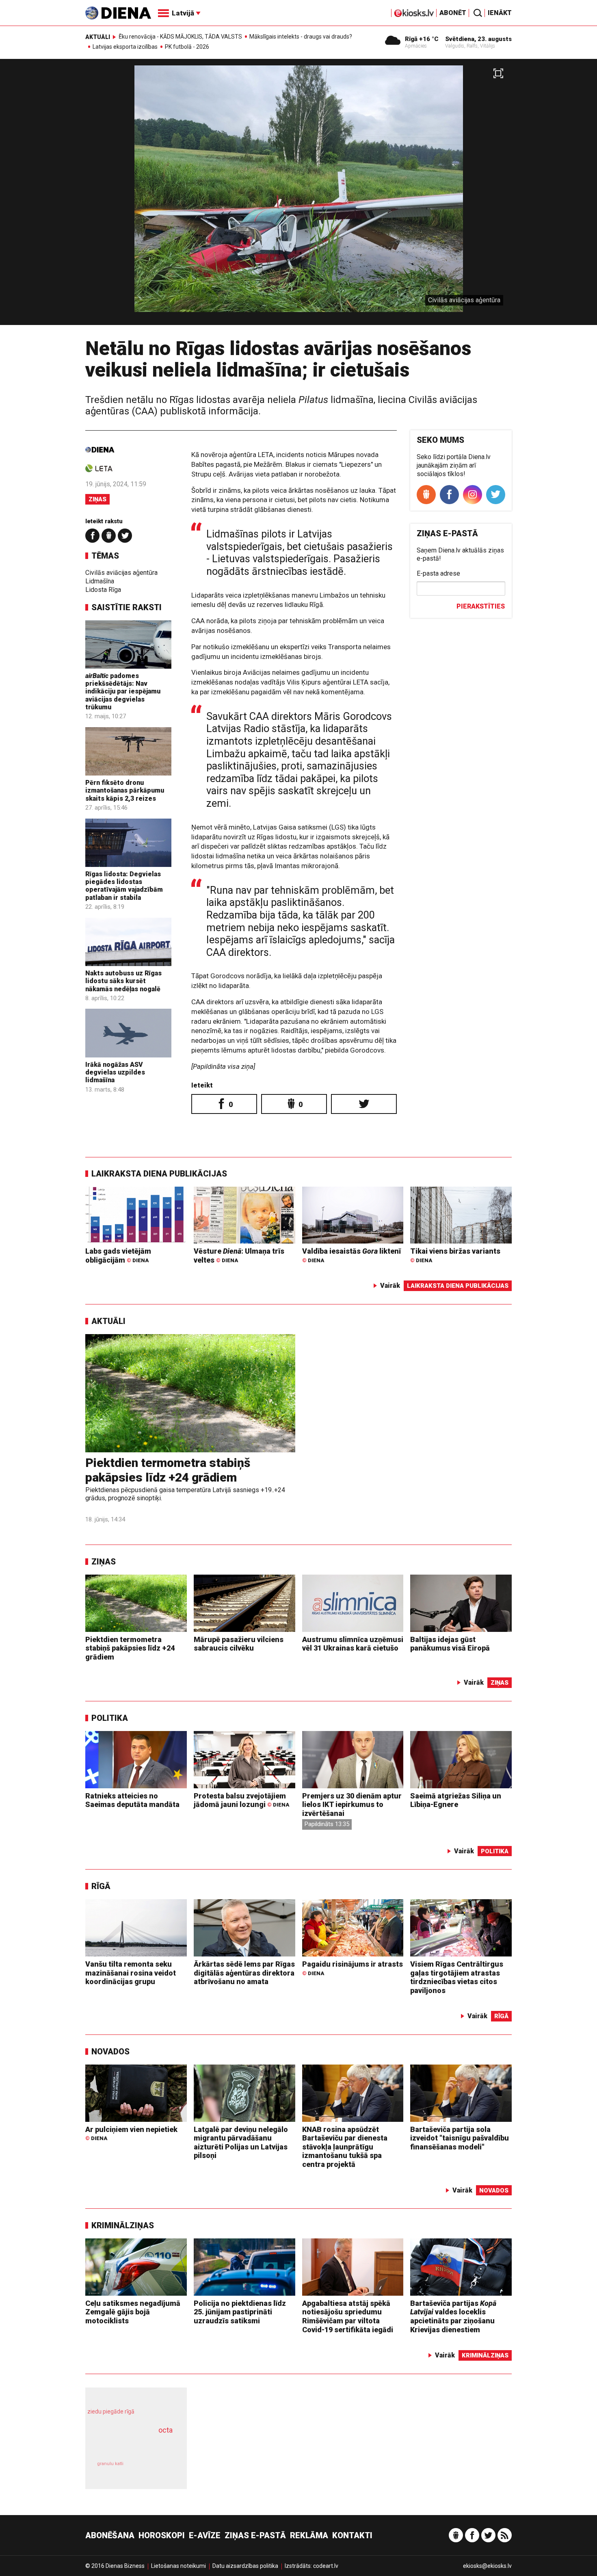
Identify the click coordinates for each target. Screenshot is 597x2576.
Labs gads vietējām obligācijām (118, 1256)
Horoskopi (162, 2535)
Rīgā (101, 1886)
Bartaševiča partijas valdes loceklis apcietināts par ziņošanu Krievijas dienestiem (453, 2316)
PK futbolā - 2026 (187, 47)
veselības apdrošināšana (129, 2444)
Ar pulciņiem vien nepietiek (131, 2133)
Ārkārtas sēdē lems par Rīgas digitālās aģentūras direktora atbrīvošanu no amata (244, 1973)
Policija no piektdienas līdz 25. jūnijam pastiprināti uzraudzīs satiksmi (240, 2312)
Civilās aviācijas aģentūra (121, 573)
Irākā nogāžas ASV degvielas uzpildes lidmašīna (115, 1072)
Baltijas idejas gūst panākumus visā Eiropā (450, 1644)
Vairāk (390, 1286)
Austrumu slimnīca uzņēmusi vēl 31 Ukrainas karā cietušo (353, 1644)
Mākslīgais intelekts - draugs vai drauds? (301, 37)
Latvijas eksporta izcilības (125, 47)
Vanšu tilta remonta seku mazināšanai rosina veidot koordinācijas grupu (131, 1973)
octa (165, 2430)
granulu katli (110, 2464)
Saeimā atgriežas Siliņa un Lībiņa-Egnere (456, 1800)
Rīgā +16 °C (422, 39)
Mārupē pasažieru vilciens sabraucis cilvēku (239, 1644)
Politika (110, 1718)
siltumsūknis (156, 2469)
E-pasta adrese (438, 573)
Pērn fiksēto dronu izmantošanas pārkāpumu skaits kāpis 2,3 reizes (125, 790)
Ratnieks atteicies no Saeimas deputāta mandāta (132, 1800)
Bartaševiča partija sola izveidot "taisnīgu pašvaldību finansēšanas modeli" (460, 2138)
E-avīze (205, 2535)
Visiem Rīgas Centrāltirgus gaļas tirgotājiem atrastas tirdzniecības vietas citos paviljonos (457, 1977)
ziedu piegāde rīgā (111, 2411)
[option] (298, 195)
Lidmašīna (100, 581)
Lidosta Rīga (103, 590)
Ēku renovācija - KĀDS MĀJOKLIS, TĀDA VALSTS (180, 37)
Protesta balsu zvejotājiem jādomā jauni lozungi (241, 1800)
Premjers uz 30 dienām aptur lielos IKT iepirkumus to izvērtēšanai (352, 1805)
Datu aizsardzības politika (245, 2566)
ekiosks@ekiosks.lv (487, 2566)
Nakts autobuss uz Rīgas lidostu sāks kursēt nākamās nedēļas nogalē (123, 981)
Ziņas (97, 499)
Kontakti (352, 2535)
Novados (110, 2052)
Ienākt (500, 13)
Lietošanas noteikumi (178, 2566)
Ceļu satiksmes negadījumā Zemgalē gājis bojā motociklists (133, 2312)
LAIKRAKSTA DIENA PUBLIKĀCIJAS (159, 1174)
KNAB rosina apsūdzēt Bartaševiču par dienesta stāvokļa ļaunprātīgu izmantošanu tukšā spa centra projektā (345, 2147)
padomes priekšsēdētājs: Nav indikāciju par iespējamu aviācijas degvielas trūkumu (123, 691)
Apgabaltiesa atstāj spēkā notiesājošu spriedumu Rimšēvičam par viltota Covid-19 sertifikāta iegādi (348, 2316)
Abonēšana (110, 2535)
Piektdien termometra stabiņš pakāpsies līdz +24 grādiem (168, 1470)
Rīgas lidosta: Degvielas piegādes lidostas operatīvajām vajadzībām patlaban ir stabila (124, 886)
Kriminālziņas (123, 2225)
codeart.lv (326, 2566)
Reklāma (309, 2535)
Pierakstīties (481, 606)
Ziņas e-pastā (255, 2535)
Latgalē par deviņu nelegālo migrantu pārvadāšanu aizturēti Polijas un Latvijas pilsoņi (241, 2143)
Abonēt (453, 13)
